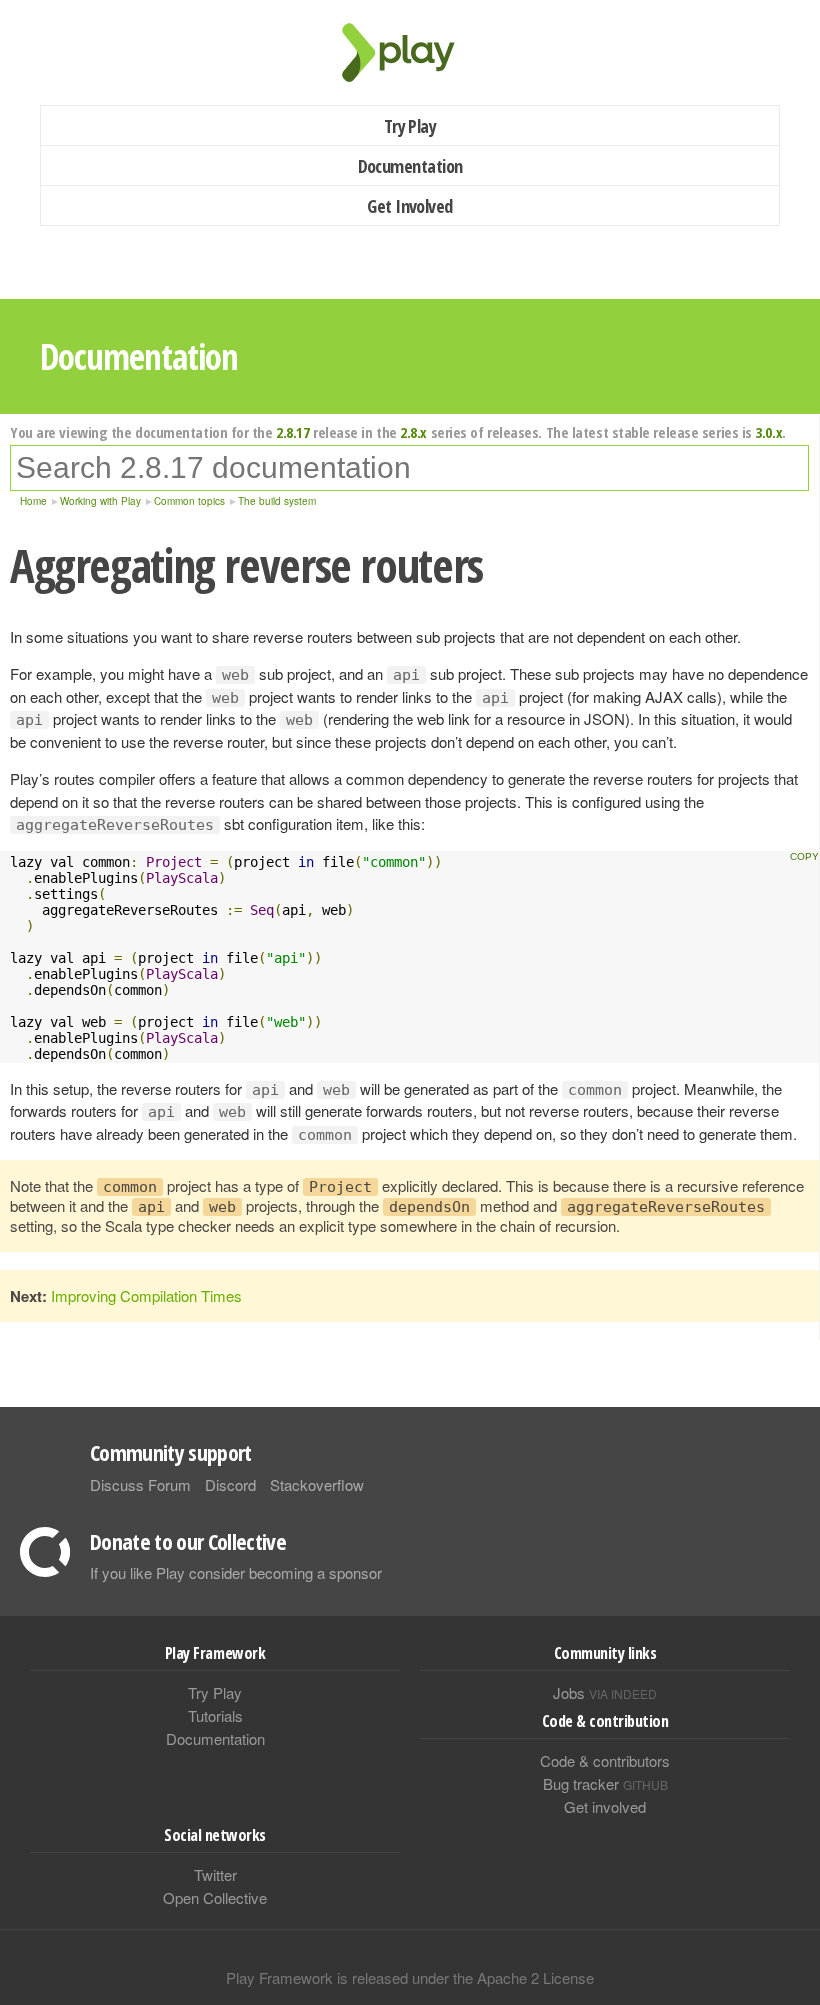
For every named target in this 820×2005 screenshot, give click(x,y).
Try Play (410, 126)
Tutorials (215, 1715)
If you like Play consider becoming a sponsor (236, 1572)
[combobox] (409, 468)
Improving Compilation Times (146, 1295)
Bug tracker (605, 1783)
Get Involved (410, 206)
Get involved (605, 1806)
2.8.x (413, 432)
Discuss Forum (140, 1484)
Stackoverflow (317, 1484)
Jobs (605, 1692)
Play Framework (410, 52)
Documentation (410, 166)
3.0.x (768, 432)
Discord (230, 1484)
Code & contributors (605, 1760)
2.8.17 (292, 432)
